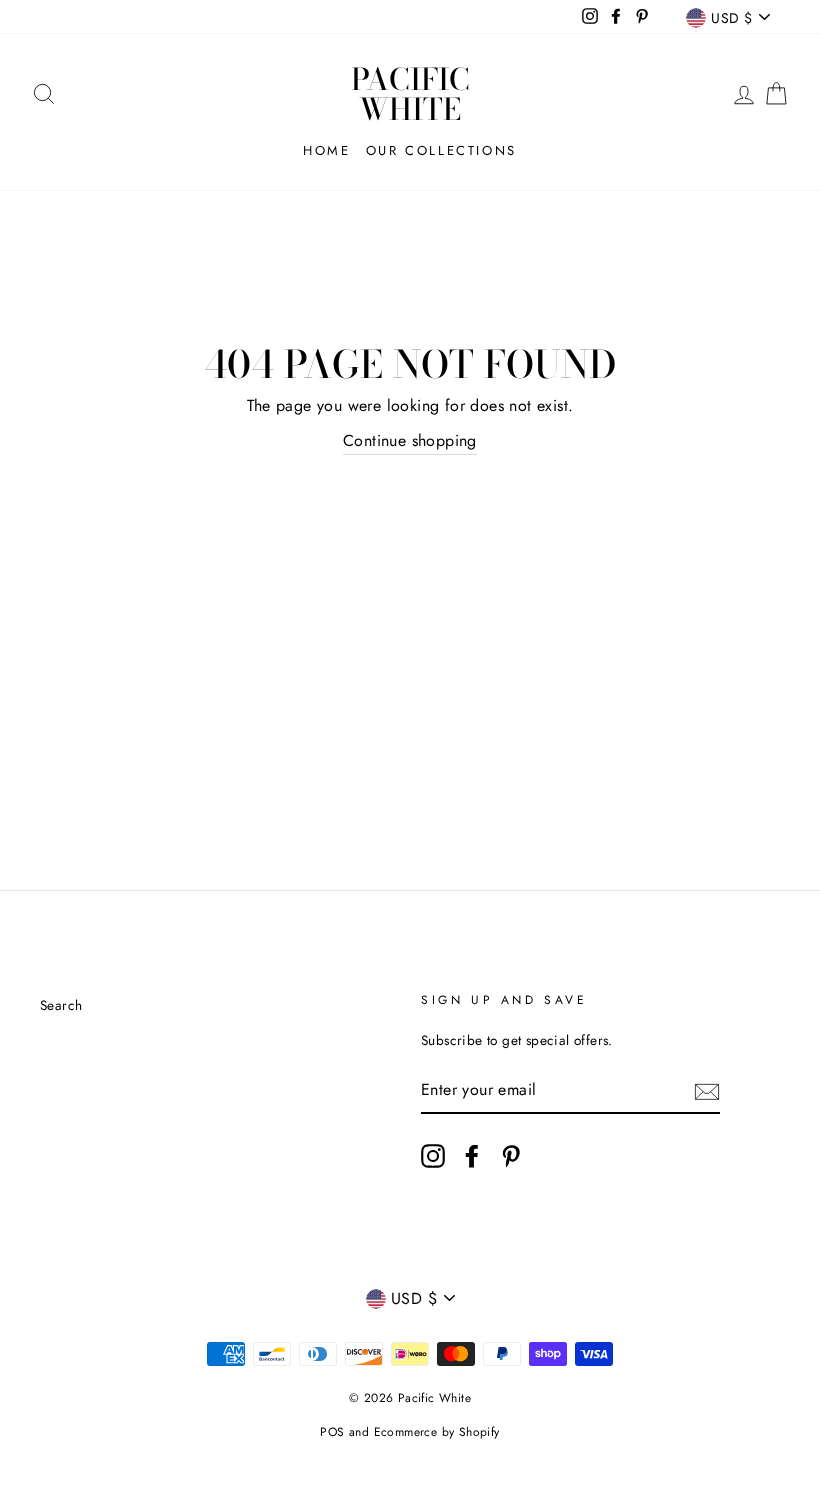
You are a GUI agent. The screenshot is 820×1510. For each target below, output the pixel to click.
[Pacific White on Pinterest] (511, 1156)
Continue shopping (410, 440)
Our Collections (441, 150)
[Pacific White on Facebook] (472, 1156)
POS (332, 1432)
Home (326, 150)
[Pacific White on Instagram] (433, 1156)
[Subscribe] (707, 1090)
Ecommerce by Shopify (437, 1432)
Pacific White (410, 94)
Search (61, 1005)
